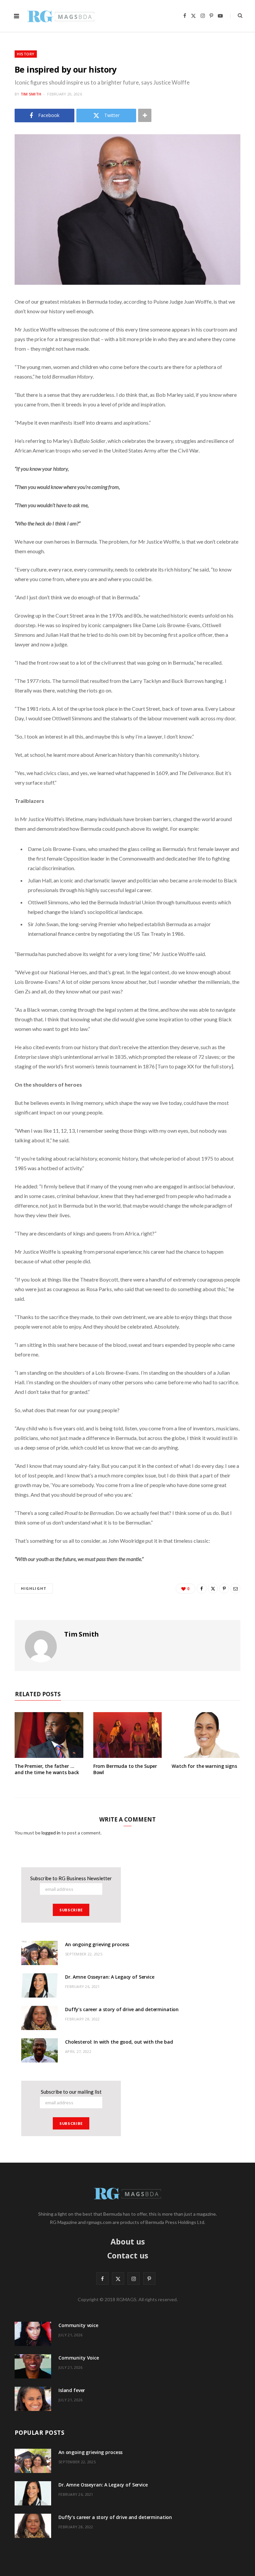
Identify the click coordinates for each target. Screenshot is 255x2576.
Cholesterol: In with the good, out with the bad (119, 2042)
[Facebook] (202, 1588)
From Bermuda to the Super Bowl (125, 1769)
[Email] (235, 1588)
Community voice (78, 2325)
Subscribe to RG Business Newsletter (71, 1878)
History (26, 54)
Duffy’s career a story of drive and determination (122, 2009)
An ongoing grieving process (97, 1944)
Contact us (128, 2255)
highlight (34, 1588)
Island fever (72, 2390)
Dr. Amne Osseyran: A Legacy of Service (110, 1977)
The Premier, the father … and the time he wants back (47, 1769)
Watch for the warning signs (204, 1766)
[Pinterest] (224, 1588)
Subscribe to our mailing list (71, 2092)
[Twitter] (213, 1588)
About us (128, 2242)
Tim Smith (31, 94)
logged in (51, 1833)
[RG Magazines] (61, 16)
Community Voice (79, 2358)
